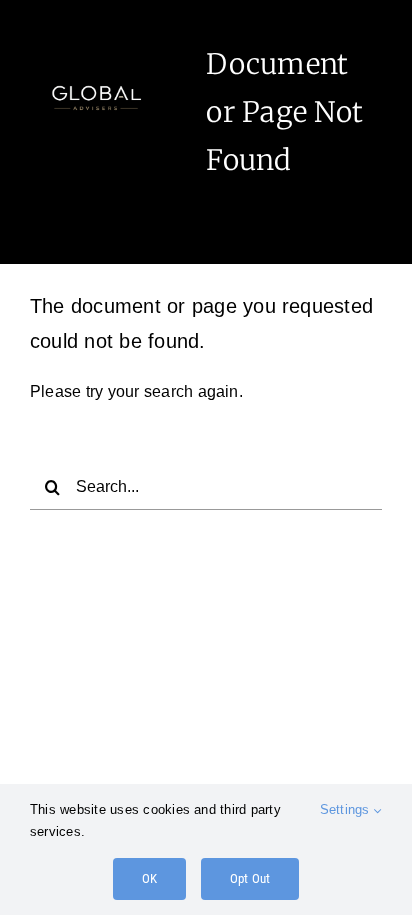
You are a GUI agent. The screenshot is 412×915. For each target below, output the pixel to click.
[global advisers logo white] (96, 65)
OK (149, 878)
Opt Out (250, 878)
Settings (347, 809)
